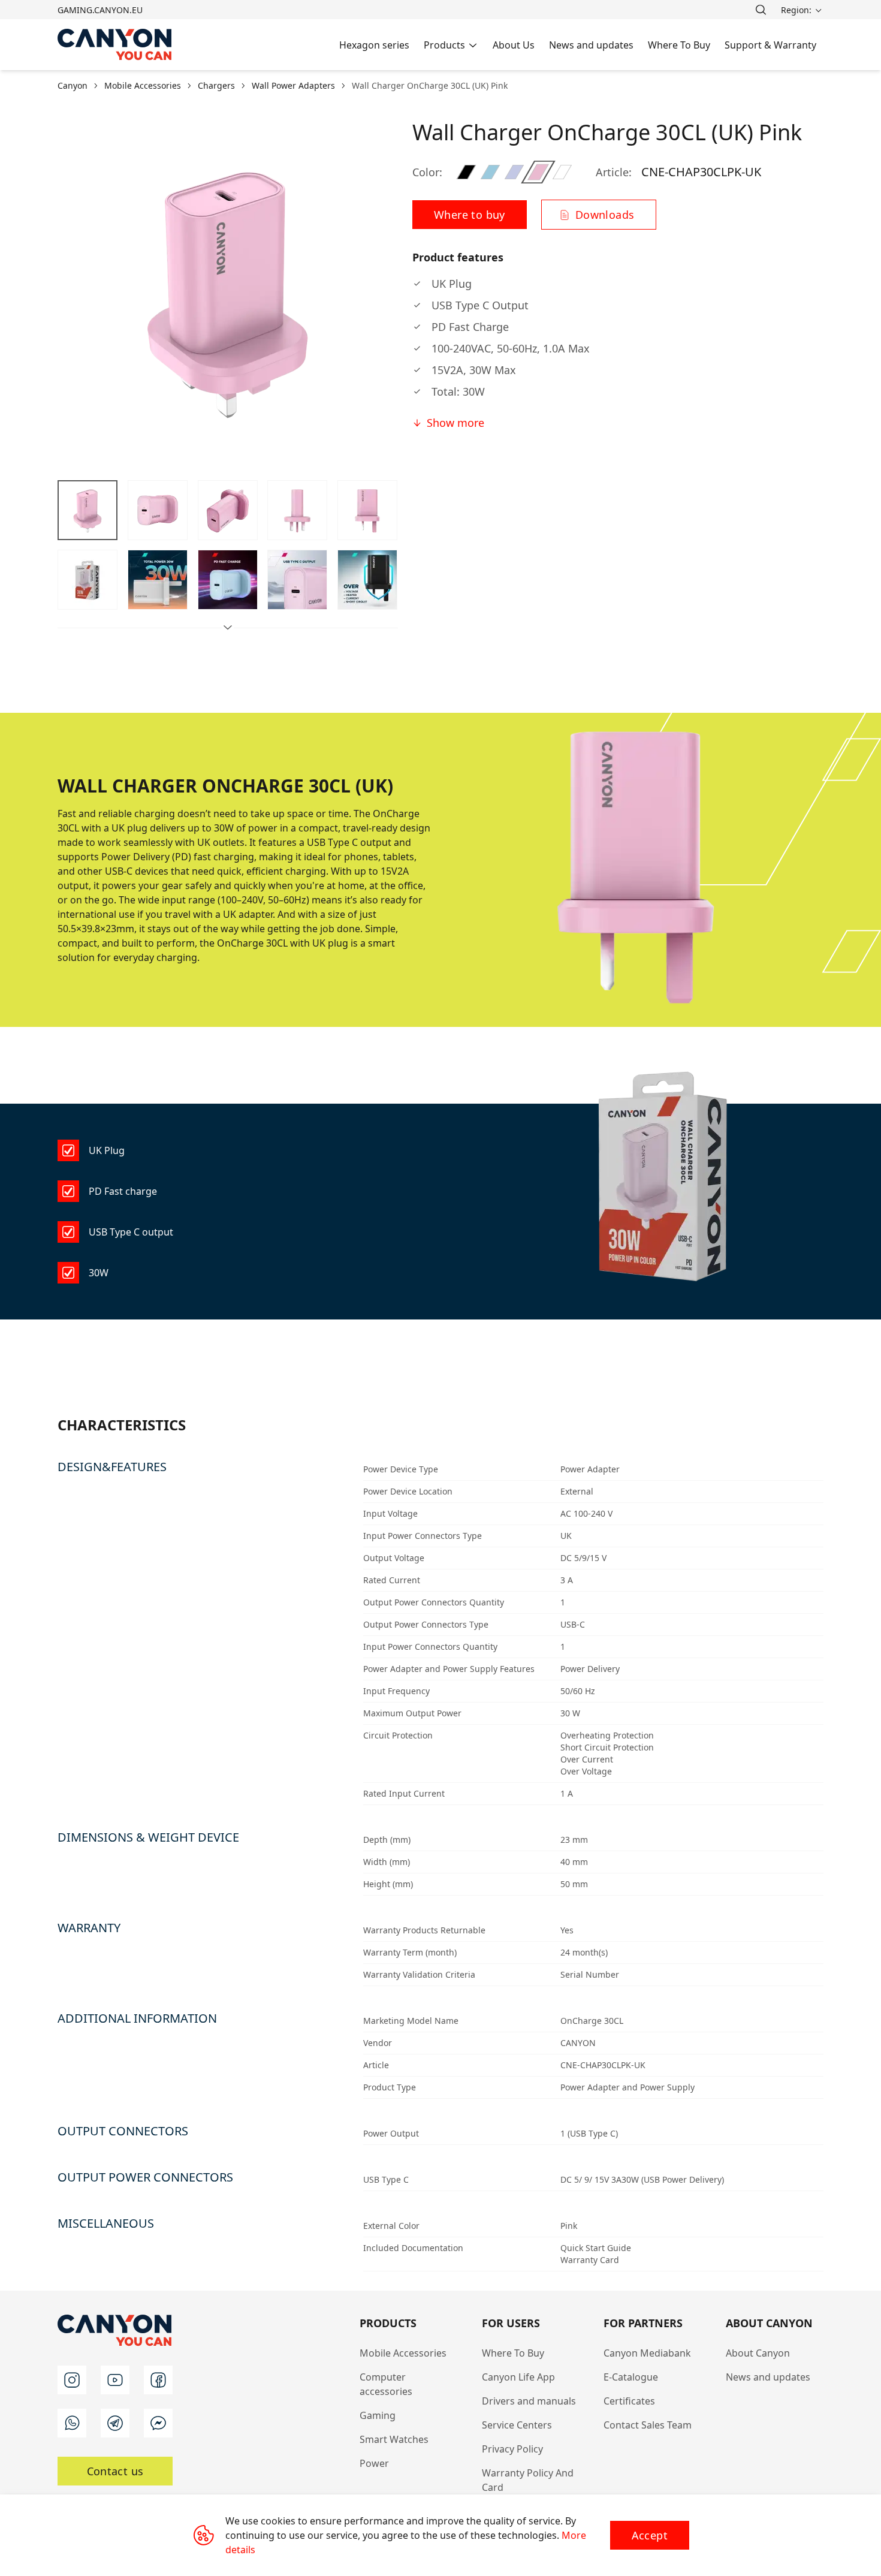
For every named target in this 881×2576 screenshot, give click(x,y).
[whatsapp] (72, 2423)
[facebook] (158, 2380)
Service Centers (517, 2425)
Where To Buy (513, 2353)
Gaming (378, 2415)
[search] (761, 10)
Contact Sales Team (648, 2425)
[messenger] (158, 2423)
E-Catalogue (631, 2377)
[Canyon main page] (115, 45)
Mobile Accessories (403, 2353)
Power (374, 2463)
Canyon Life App (518, 2377)
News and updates (768, 2377)
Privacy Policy (512, 2449)
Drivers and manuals (529, 2401)
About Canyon (758, 2353)
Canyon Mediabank (647, 2353)
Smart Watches (394, 2439)
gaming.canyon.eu (100, 10)
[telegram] (115, 2423)
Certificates (629, 2401)
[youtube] (115, 2380)
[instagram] (72, 2380)
